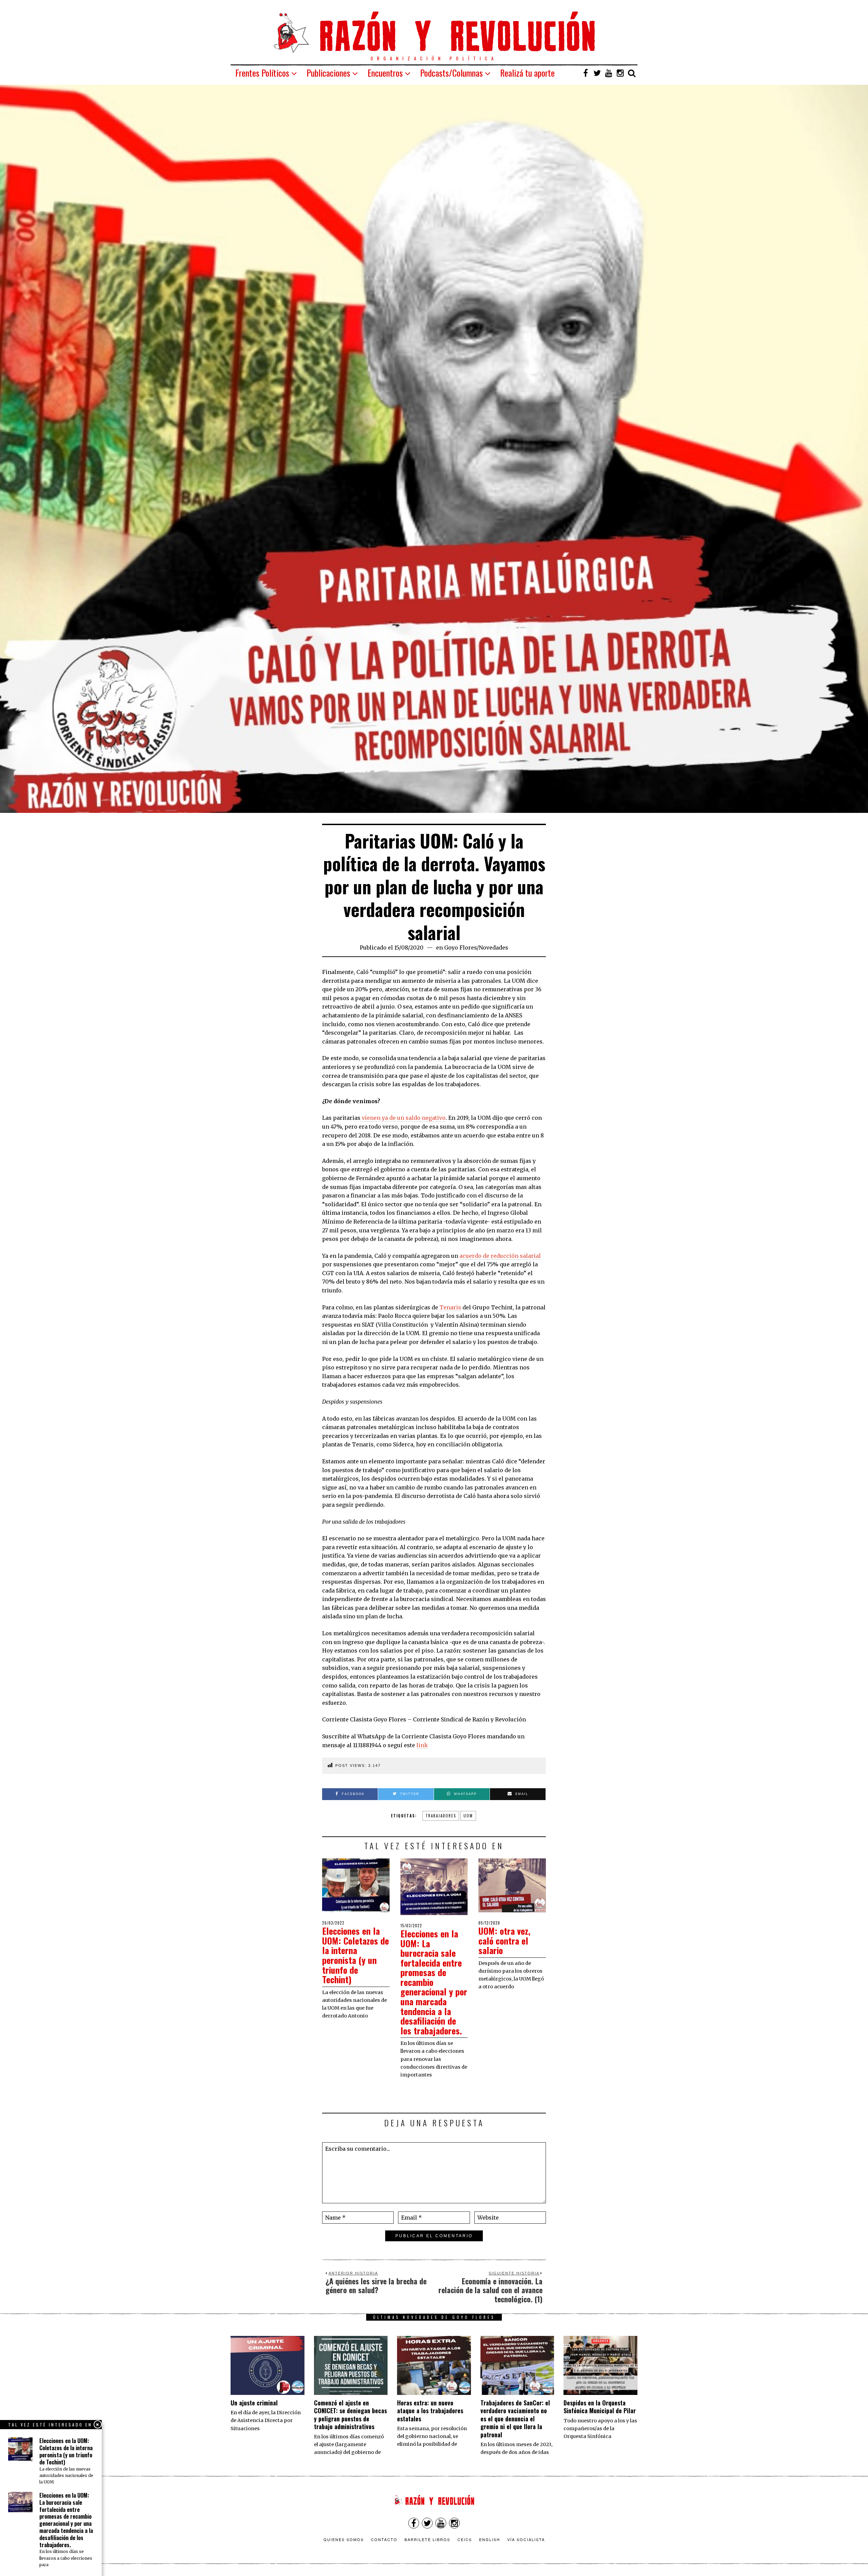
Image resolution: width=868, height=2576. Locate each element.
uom (468, 1816)
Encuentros (385, 73)
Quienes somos (344, 2539)
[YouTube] (609, 73)
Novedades (494, 948)
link (422, 1745)
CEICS (465, 2539)
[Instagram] (620, 73)
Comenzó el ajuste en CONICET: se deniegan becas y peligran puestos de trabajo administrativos (350, 2415)
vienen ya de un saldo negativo (403, 1118)
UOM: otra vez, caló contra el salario (504, 1940)
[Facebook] (586, 73)
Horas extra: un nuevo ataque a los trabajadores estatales (430, 2411)
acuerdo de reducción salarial (500, 1256)
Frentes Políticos (262, 73)
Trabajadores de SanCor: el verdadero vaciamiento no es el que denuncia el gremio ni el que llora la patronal (515, 2419)
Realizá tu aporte (527, 73)
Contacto (384, 2539)
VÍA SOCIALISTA (526, 2539)
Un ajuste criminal (254, 2403)
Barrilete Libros (427, 2539)
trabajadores (441, 1816)
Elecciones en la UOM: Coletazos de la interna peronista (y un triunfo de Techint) (356, 1955)
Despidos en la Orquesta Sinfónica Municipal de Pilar (600, 2407)
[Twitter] (597, 73)
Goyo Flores (460, 948)
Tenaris (450, 1307)
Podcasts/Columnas (451, 73)
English (490, 2539)
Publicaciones (328, 73)
